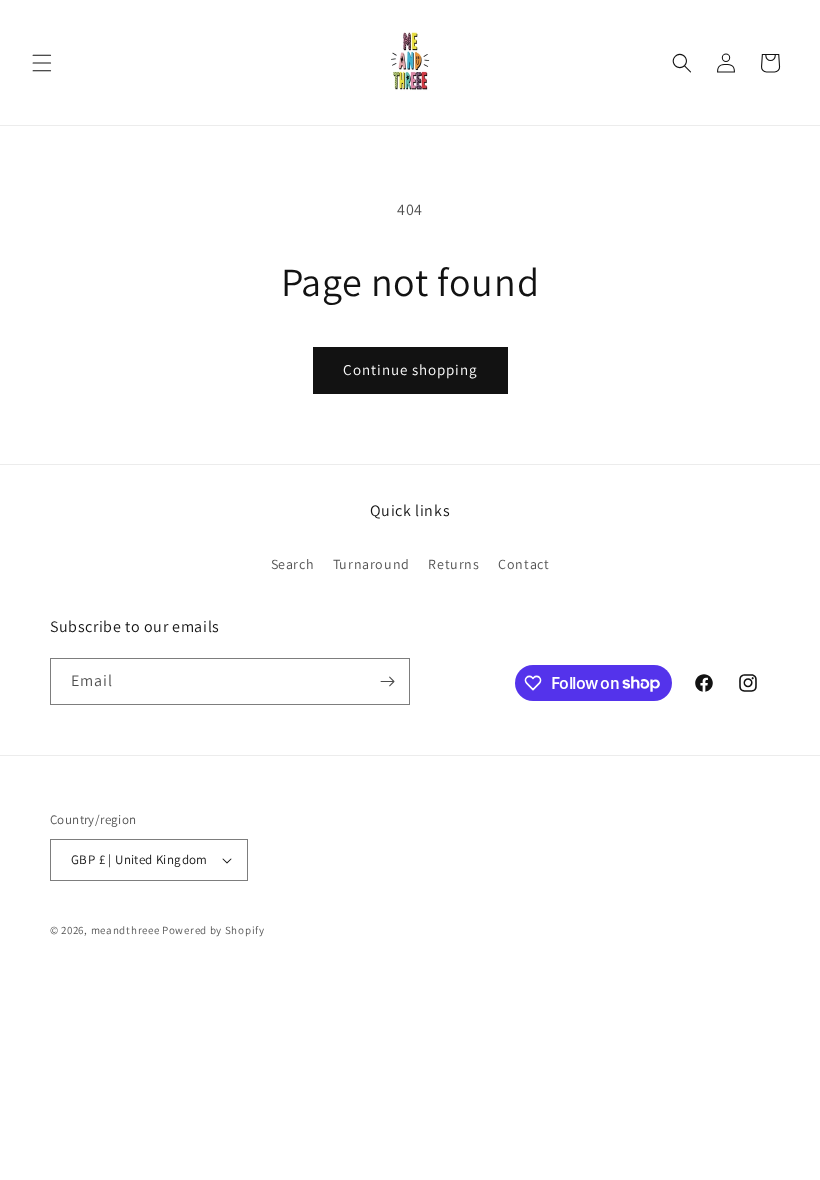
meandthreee (125, 930)
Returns (453, 564)
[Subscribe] (387, 681)
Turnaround (371, 564)
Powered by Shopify (213, 930)
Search (293, 564)
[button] (42, 63)
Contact (523, 564)
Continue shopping (410, 369)
